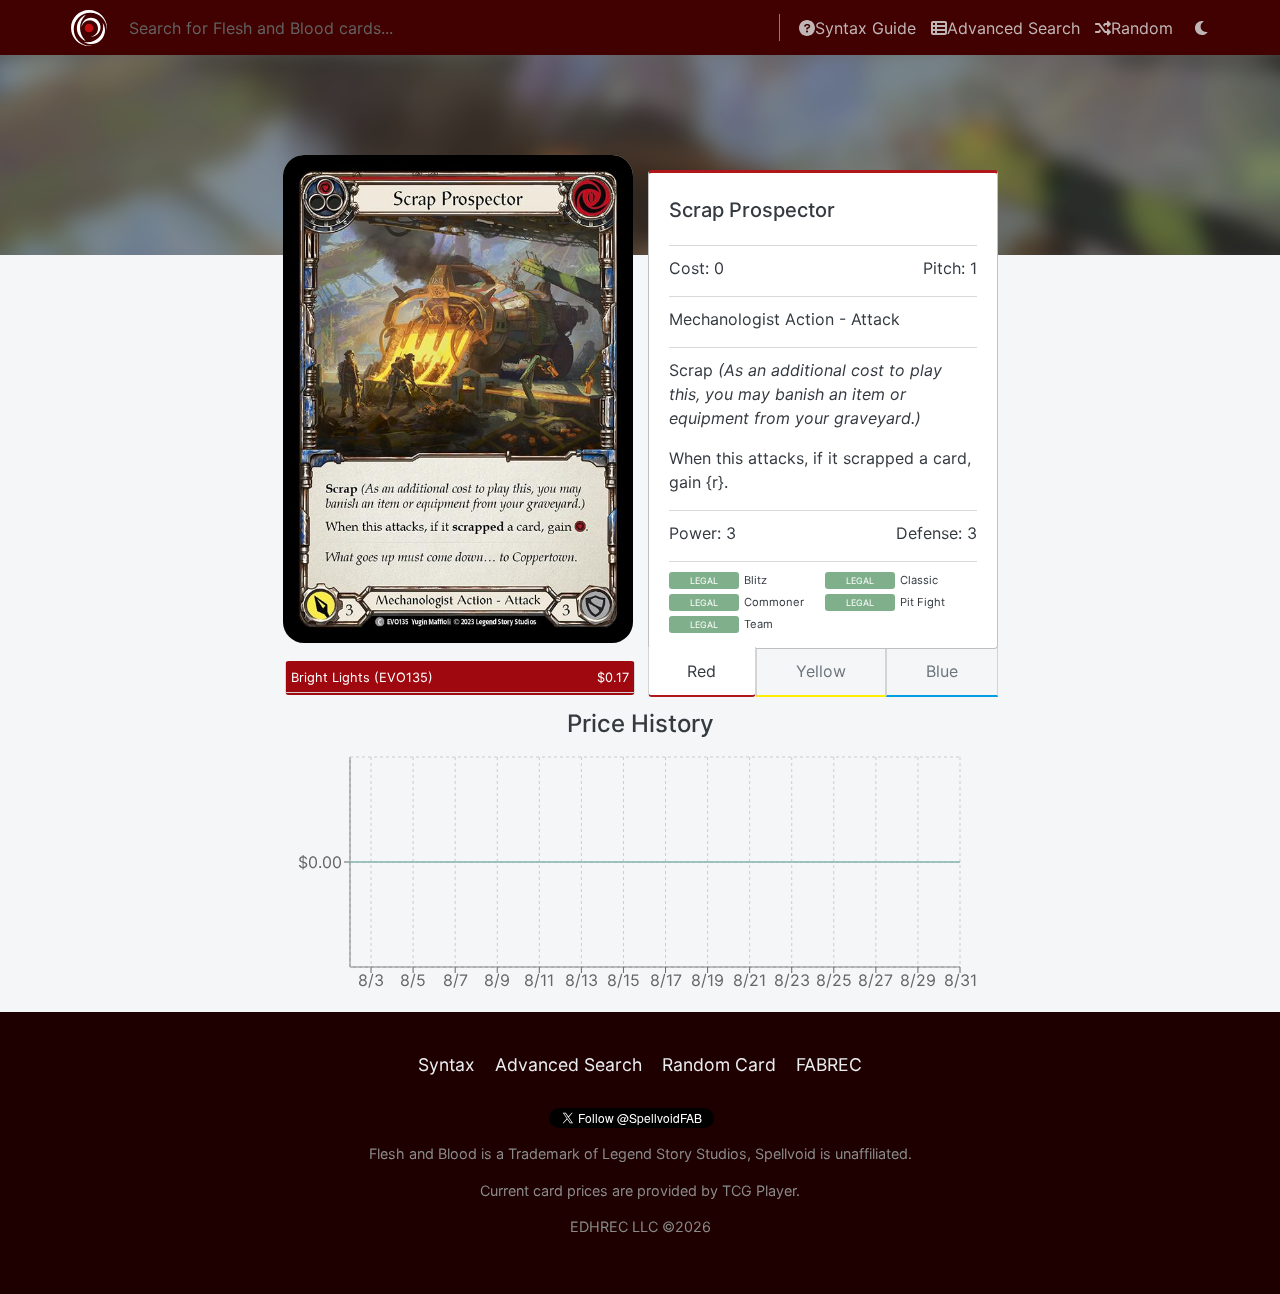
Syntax (446, 1064)
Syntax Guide (865, 28)
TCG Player (759, 1190)
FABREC (829, 1064)
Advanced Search (1013, 28)
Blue (942, 671)
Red (701, 671)
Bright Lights (362, 677)
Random (1142, 28)
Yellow (821, 671)
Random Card (719, 1064)
